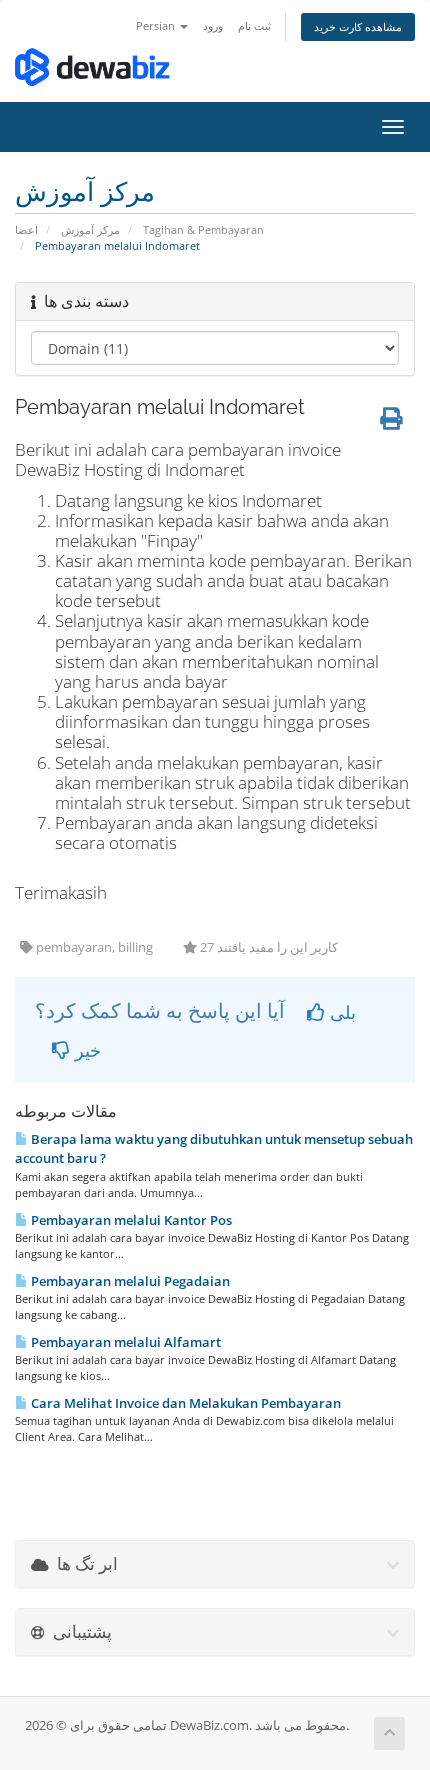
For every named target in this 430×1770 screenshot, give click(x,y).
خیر (85, 1050)
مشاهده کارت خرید (358, 26)
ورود (213, 25)
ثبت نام (254, 25)
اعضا (26, 229)
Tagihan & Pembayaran (203, 229)
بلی (340, 1012)
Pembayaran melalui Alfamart (124, 1342)
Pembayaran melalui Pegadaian (129, 1281)
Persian (157, 25)
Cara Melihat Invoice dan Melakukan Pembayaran (184, 1403)
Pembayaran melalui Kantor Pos (130, 1220)
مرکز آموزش (90, 229)
